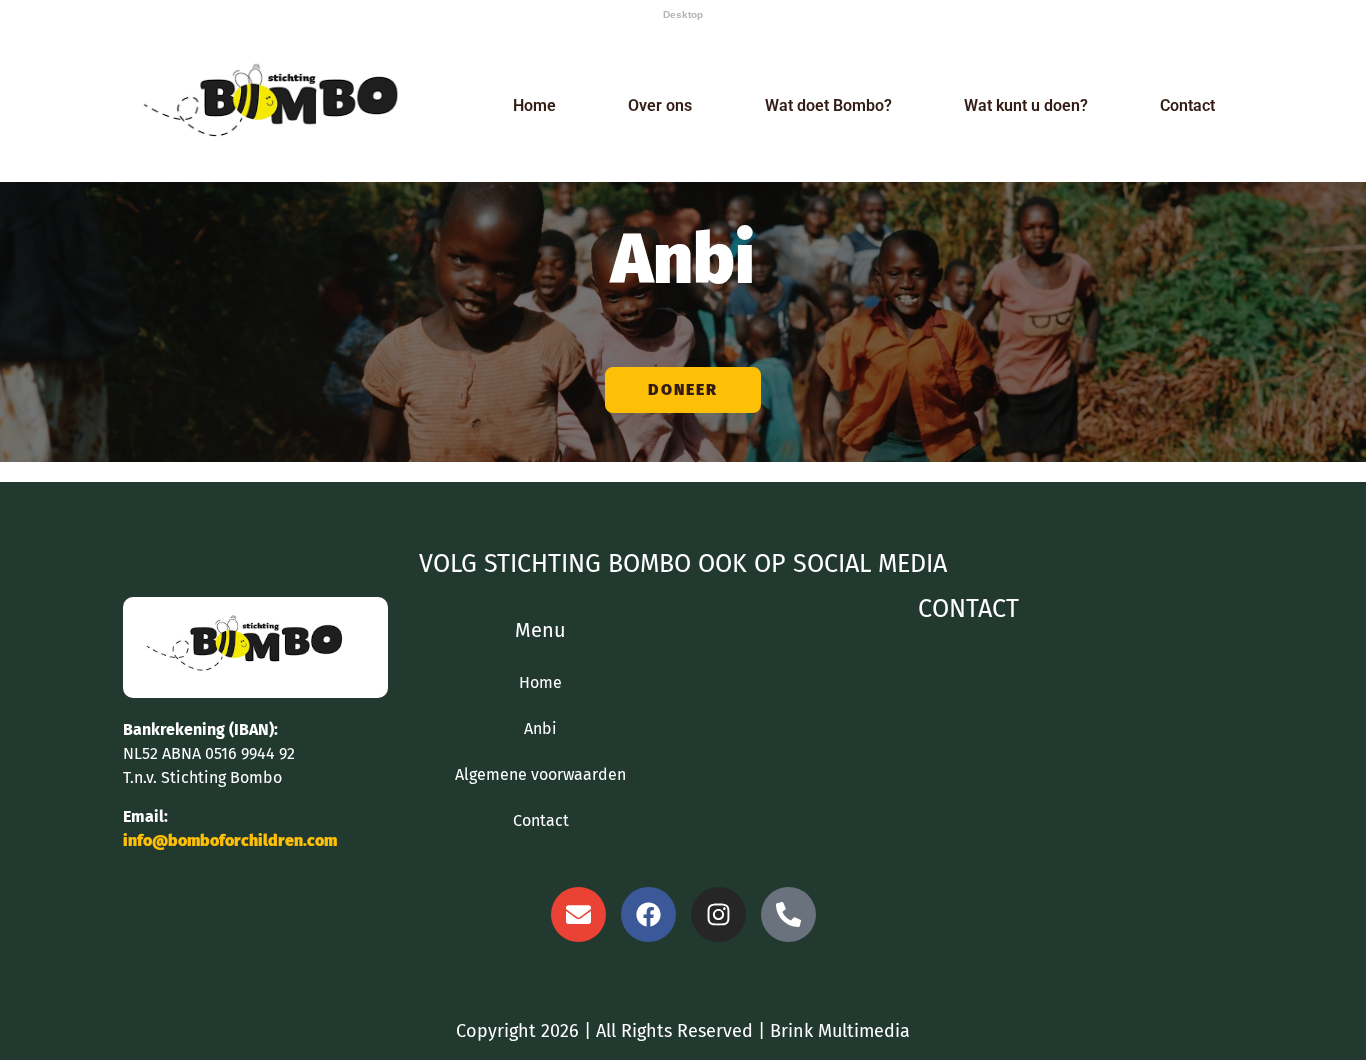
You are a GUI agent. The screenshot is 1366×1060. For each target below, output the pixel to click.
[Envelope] (578, 914)
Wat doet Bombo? (828, 105)
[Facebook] (648, 914)
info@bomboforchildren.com (230, 840)
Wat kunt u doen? (1026, 105)
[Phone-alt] (788, 914)
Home (534, 105)
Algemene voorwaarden (540, 774)
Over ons (660, 105)
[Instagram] (718, 914)
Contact (1187, 105)
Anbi (540, 728)
